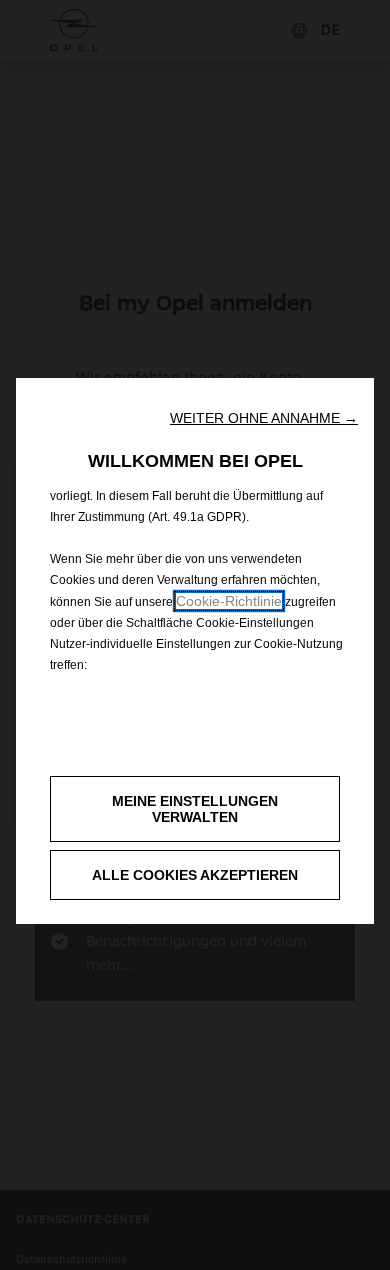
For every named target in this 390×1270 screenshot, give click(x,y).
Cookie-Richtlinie (229, 601)
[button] (264, 418)
